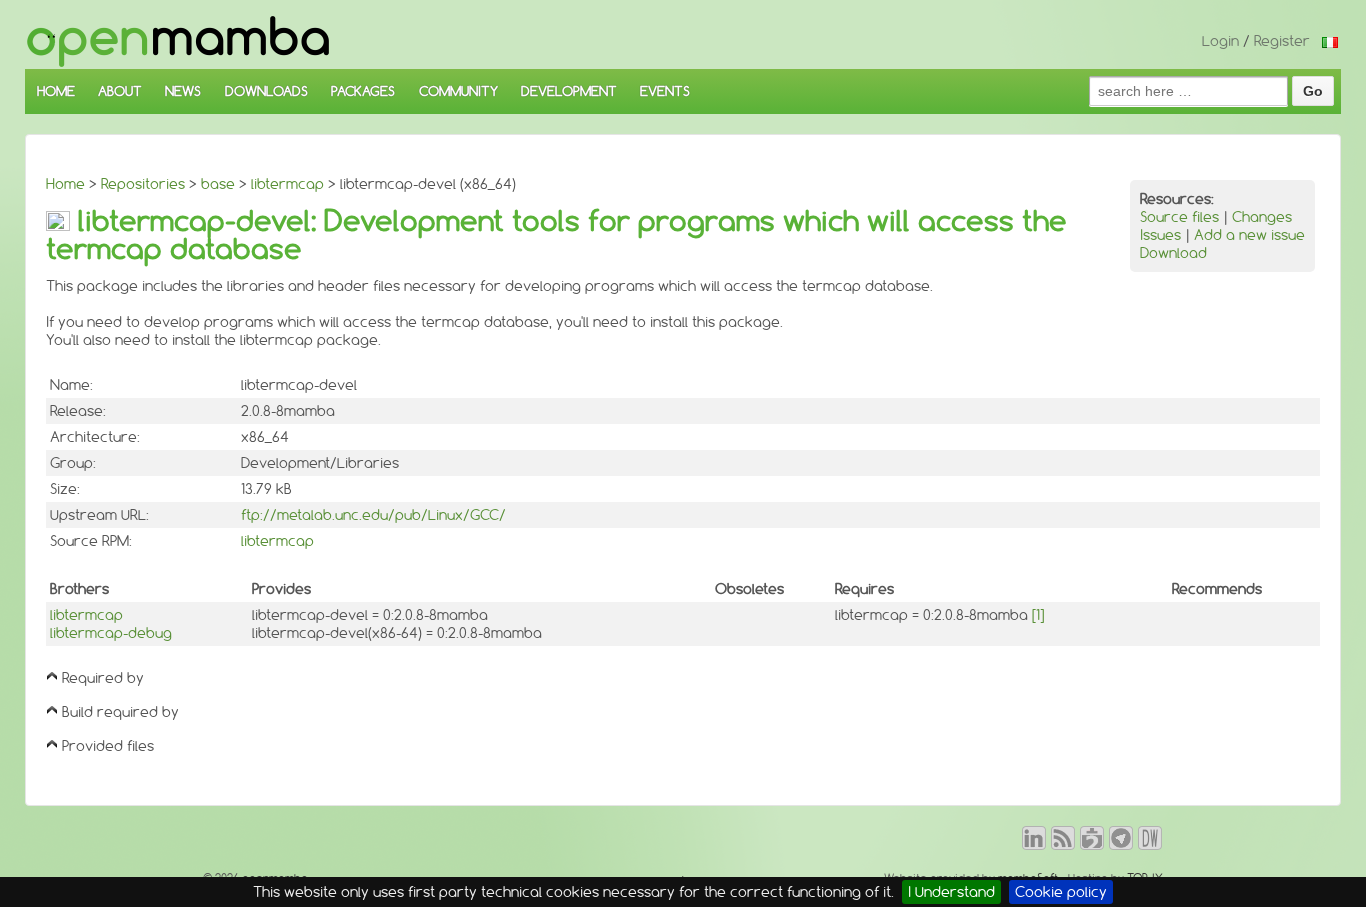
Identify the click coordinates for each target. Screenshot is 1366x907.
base (218, 184)
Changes (1262, 217)
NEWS (183, 91)
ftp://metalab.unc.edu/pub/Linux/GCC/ (373, 515)
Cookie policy (1061, 892)
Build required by (120, 712)
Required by (103, 678)
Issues (1160, 235)
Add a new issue (1249, 235)
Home (65, 184)
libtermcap (287, 184)
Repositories (143, 184)
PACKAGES (363, 91)
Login (1220, 41)
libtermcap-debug (111, 633)
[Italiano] (1330, 41)
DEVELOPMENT (569, 91)
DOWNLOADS (266, 91)
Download (1173, 253)
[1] (1038, 615)
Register (1282, 41)
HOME (56, 91)
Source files (1179, 217)
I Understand (951, 892)
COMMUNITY (458, 91)
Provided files (108, 746)
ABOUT (120, 91)
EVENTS (665, 91)
